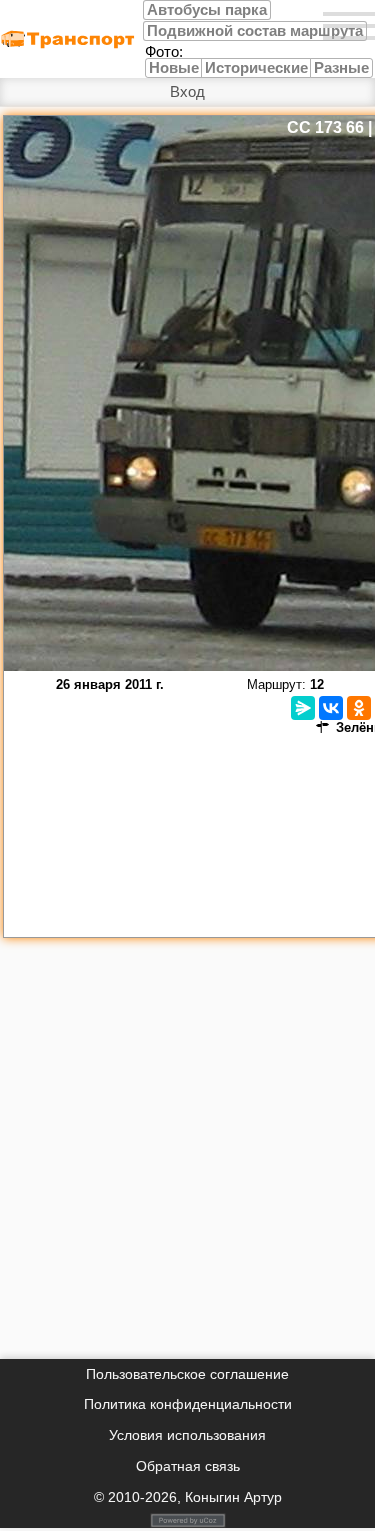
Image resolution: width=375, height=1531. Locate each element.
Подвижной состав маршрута (255, 31)
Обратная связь (188, 1466)
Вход (187, 92)
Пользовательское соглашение (187, 1374)
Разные (341, 68)
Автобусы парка (207, 10)
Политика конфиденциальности (188, 1404)
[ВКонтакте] (331, 708)
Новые (174, 68)
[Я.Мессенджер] (303, 708)
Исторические (256, 68)
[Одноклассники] (359, 708)
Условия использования (187, 1435)
